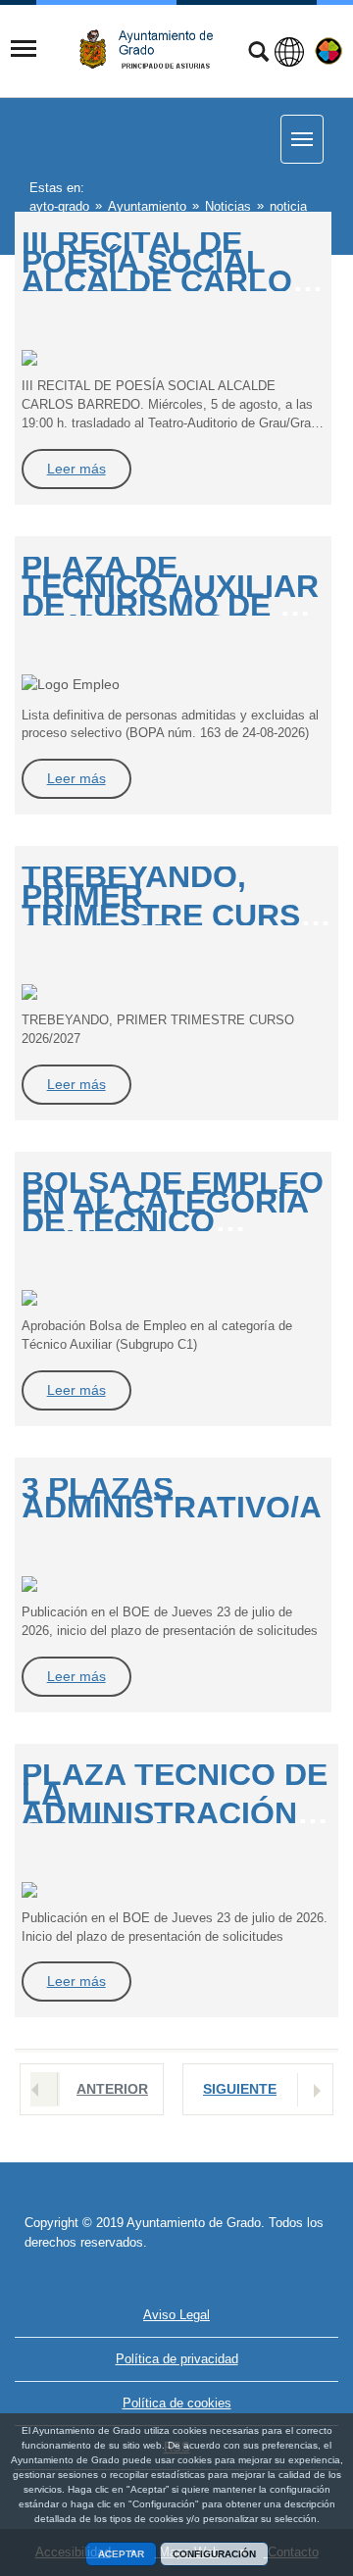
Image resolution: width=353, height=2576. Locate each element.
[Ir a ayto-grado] (154, 50)
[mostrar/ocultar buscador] (258, 54)
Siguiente (240, 2089)
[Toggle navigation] (24, 49)
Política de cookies (177, 2403)
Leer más (76, 469)
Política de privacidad (177, 2359)
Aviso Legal (176, 2315)
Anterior (112, 2089)
